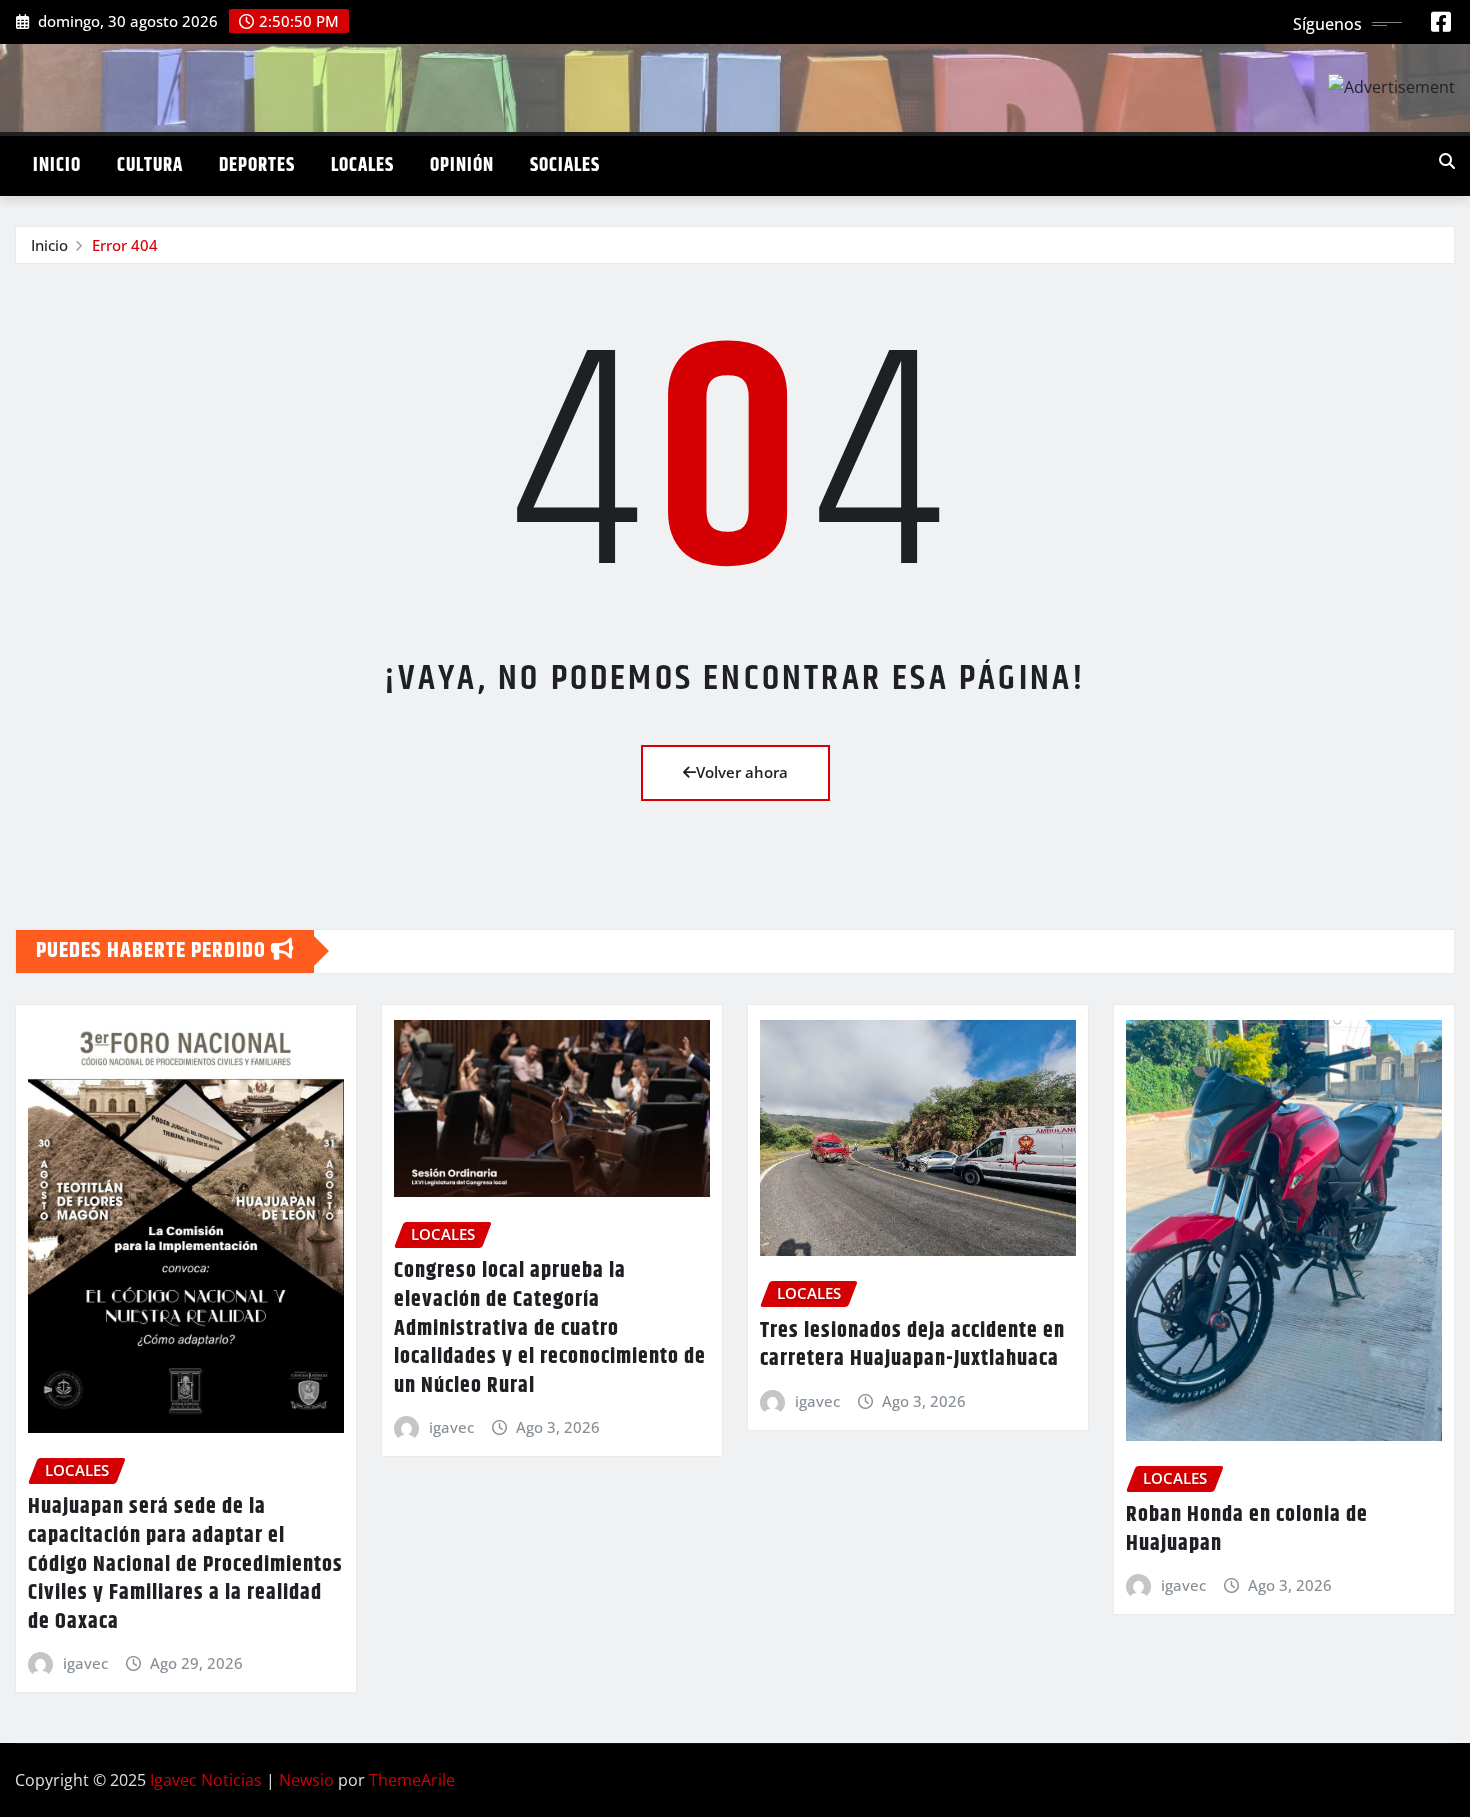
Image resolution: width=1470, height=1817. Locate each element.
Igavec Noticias (206, 1780)
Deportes (257, 165)
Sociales (565, 165)
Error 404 (125, 245)
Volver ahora (742, 772)
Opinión (462, 165)
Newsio (306, 1780)
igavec (85, 1663)
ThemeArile (412, 1780)
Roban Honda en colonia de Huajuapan (1247, 1529)
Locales (362, 165)
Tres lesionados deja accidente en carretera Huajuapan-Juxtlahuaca (912, 1345)
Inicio (57, 165)
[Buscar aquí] (1447, 161)
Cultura (150, 165)
